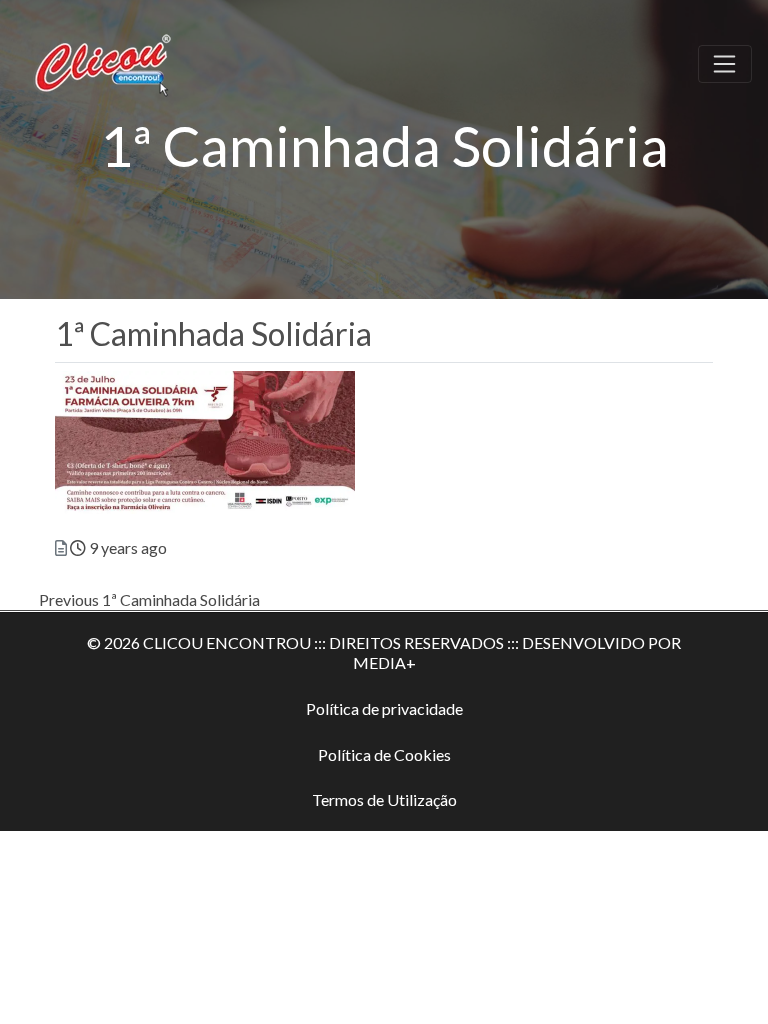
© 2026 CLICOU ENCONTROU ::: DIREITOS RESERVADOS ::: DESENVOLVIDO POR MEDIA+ (384, 652)
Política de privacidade (384, 708)
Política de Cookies (384, 754)
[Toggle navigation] (725, 64)
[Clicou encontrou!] (106, 61)
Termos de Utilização (384, 799)
